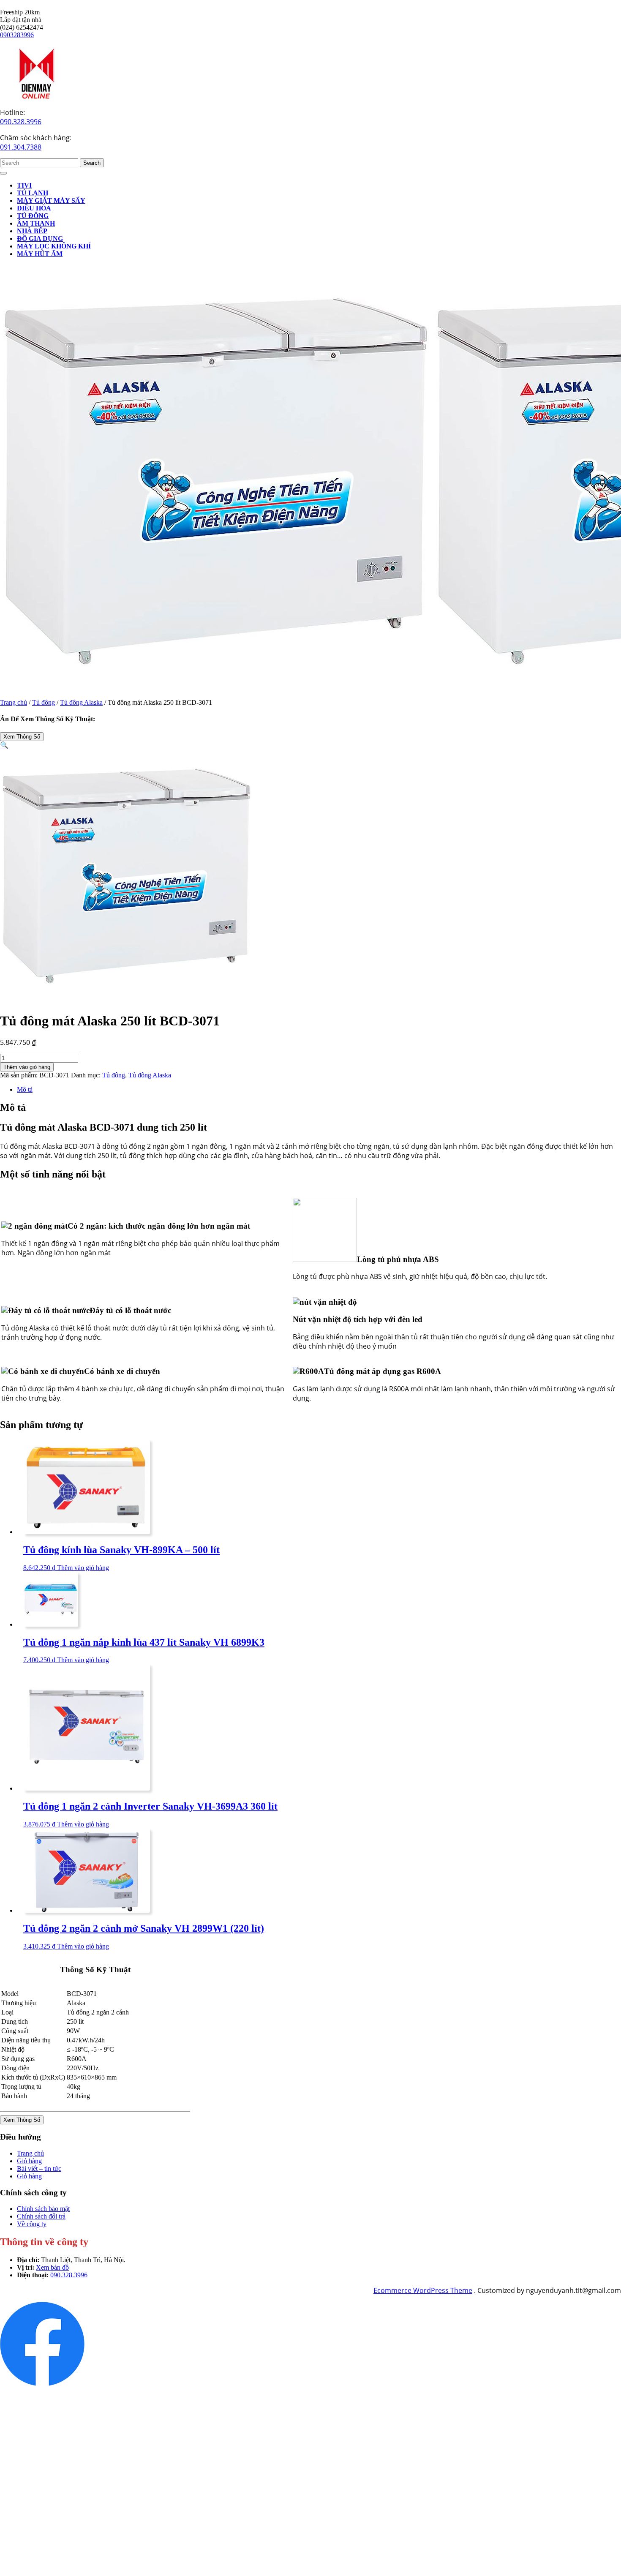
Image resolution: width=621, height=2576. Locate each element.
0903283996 (17, 35)
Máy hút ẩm (40, 254)
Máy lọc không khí (54, 246)
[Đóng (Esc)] (612, 9)
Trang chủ (14, 702)
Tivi (24, 185)
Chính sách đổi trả (41, 2216)
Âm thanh (36, 223)
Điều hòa (34, 208)
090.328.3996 (21, 122)
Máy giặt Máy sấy (51, 200)
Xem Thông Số (22, 737)
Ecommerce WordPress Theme (423, 2290)
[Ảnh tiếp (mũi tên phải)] (606, 1288)
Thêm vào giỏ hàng (27, 1067)
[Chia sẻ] (593, 9)
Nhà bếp (32, 231)
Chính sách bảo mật (43, 2209)
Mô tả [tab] (25, 1089)
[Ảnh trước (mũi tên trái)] (15, 1288)
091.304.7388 (21, 147)
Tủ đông (33, 216)
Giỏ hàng (29, 2161)
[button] (4, 745)
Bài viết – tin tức (39, 2168)
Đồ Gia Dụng (40, 239)
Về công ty (32, 2224)
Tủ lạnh (33, 193)
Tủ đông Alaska (81, 702)
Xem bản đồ (52, 2267)
